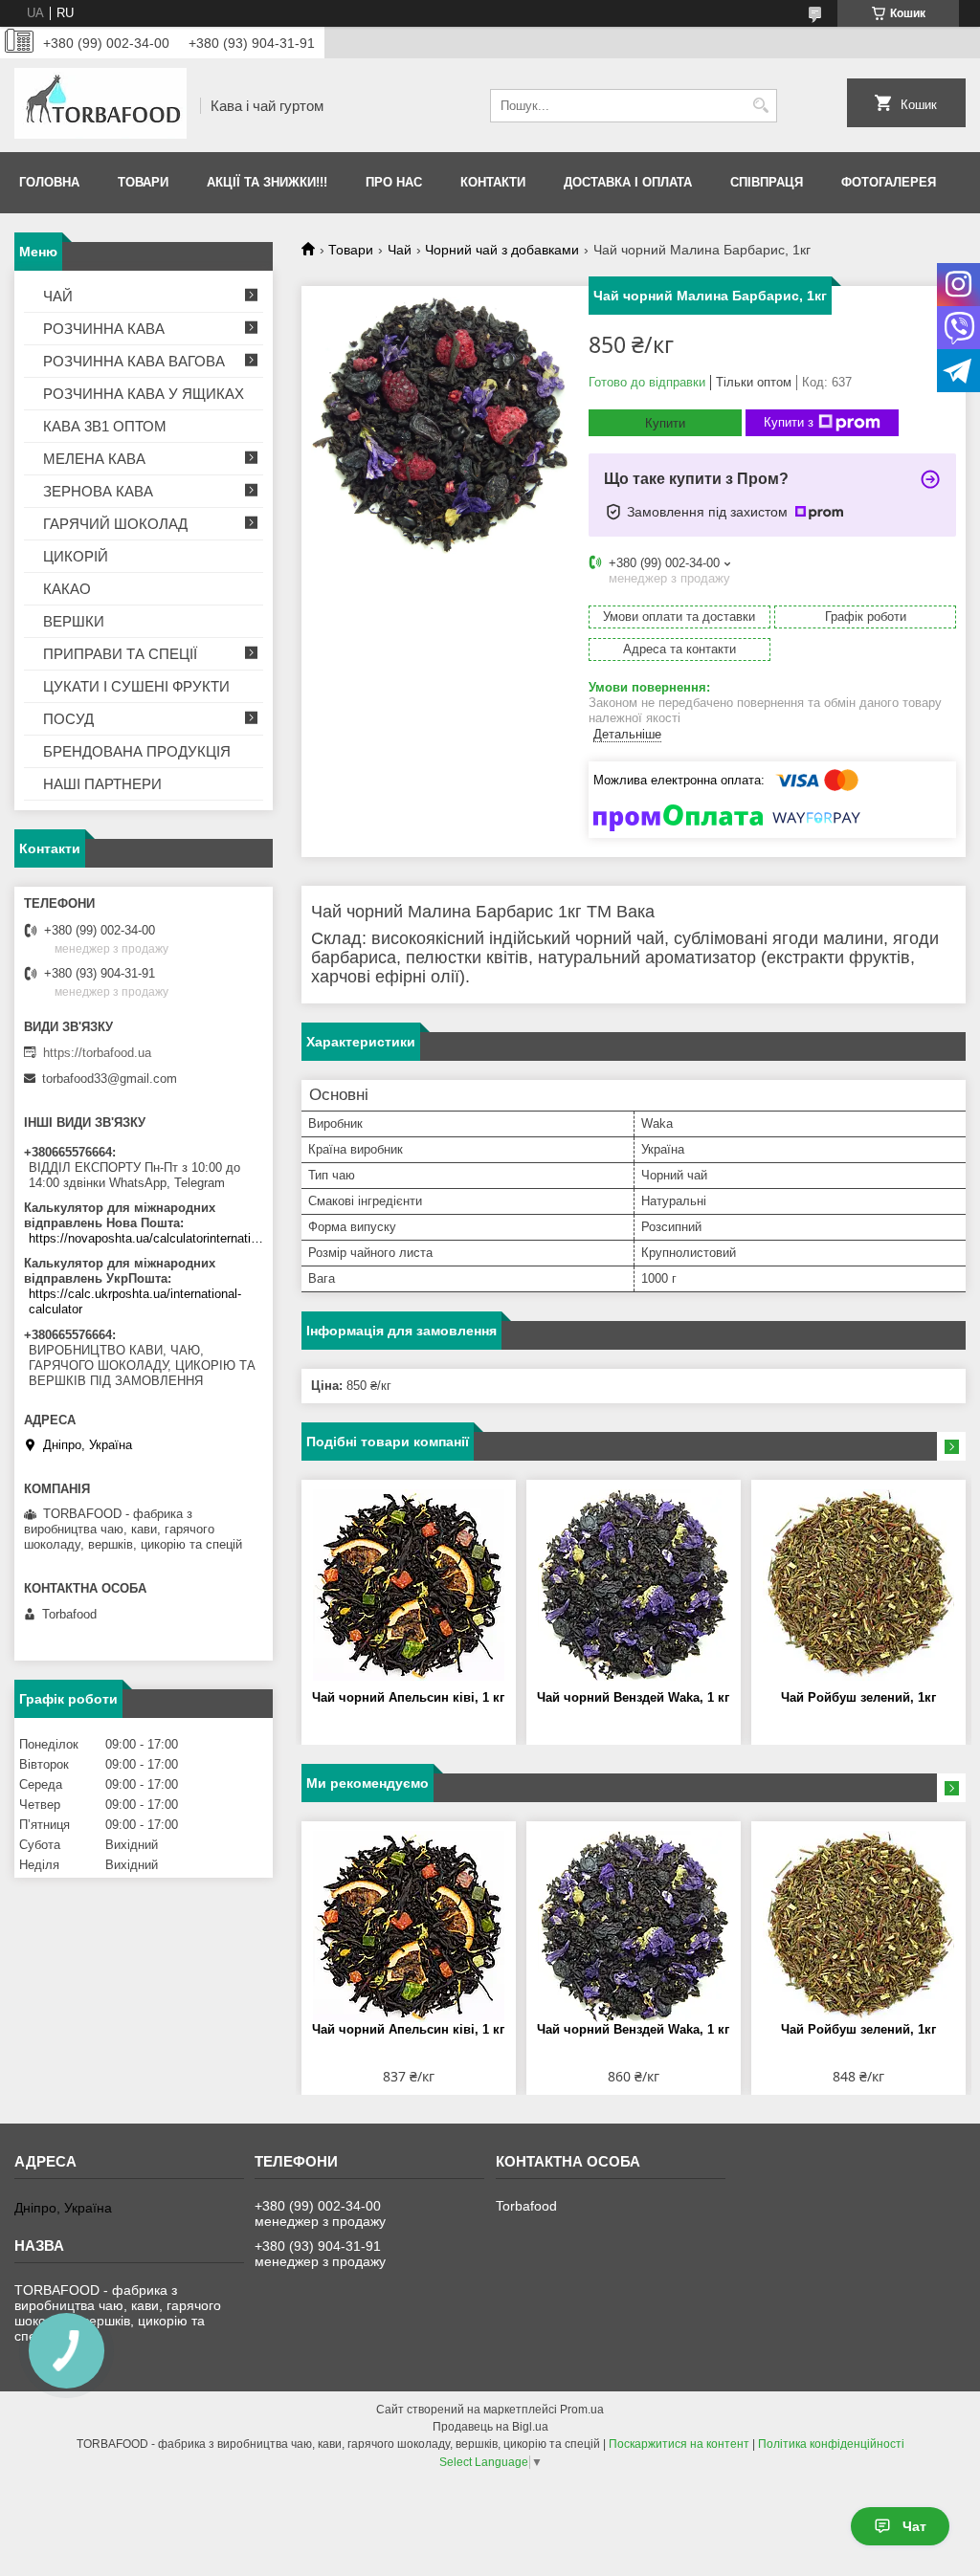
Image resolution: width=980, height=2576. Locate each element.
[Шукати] (760, 106)
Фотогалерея (889, 182)
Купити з (789, 422)
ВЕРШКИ (74, 621)
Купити (665, 423)
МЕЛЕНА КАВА (94, 459)
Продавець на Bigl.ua (490, 2427)
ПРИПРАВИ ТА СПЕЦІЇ (120, 654)
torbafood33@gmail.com (110, 1079)
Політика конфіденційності (831, 2444)
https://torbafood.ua (97, 1053)
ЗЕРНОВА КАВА (98, 491)
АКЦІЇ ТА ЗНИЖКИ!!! (267, 182)
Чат (914, 2526)
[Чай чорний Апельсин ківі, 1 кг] (409, 1585)
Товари (143, 182)
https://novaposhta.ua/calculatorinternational (146, 1238)
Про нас (394, 182)
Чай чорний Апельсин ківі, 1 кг (408, 1697)
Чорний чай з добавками (502, 250)
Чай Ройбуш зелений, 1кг (858, 1697)
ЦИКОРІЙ (76, 556)
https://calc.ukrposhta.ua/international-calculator (135, 1301)
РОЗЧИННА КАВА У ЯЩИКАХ (144, 394)
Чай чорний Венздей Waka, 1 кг (633, 1697)
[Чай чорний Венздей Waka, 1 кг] (634, 1585)
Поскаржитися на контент (679, 2444)
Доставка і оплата (628, 182)
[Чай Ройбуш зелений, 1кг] (858, 1585)
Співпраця (767, 182)
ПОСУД (68, 719)
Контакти (493, 182)
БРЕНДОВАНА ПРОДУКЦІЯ (137, 751)
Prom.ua (582, 2410)
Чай (400, 250)
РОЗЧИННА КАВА (104, 329)
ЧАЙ (58, 296)
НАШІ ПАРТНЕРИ (102, 784)
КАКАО (67, 589)
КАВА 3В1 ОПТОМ (105, 426)
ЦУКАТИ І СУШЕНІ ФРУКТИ (136, 686)
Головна (49, 182)
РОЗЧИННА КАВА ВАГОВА (134, 361)
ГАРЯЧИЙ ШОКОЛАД (115, 524)
